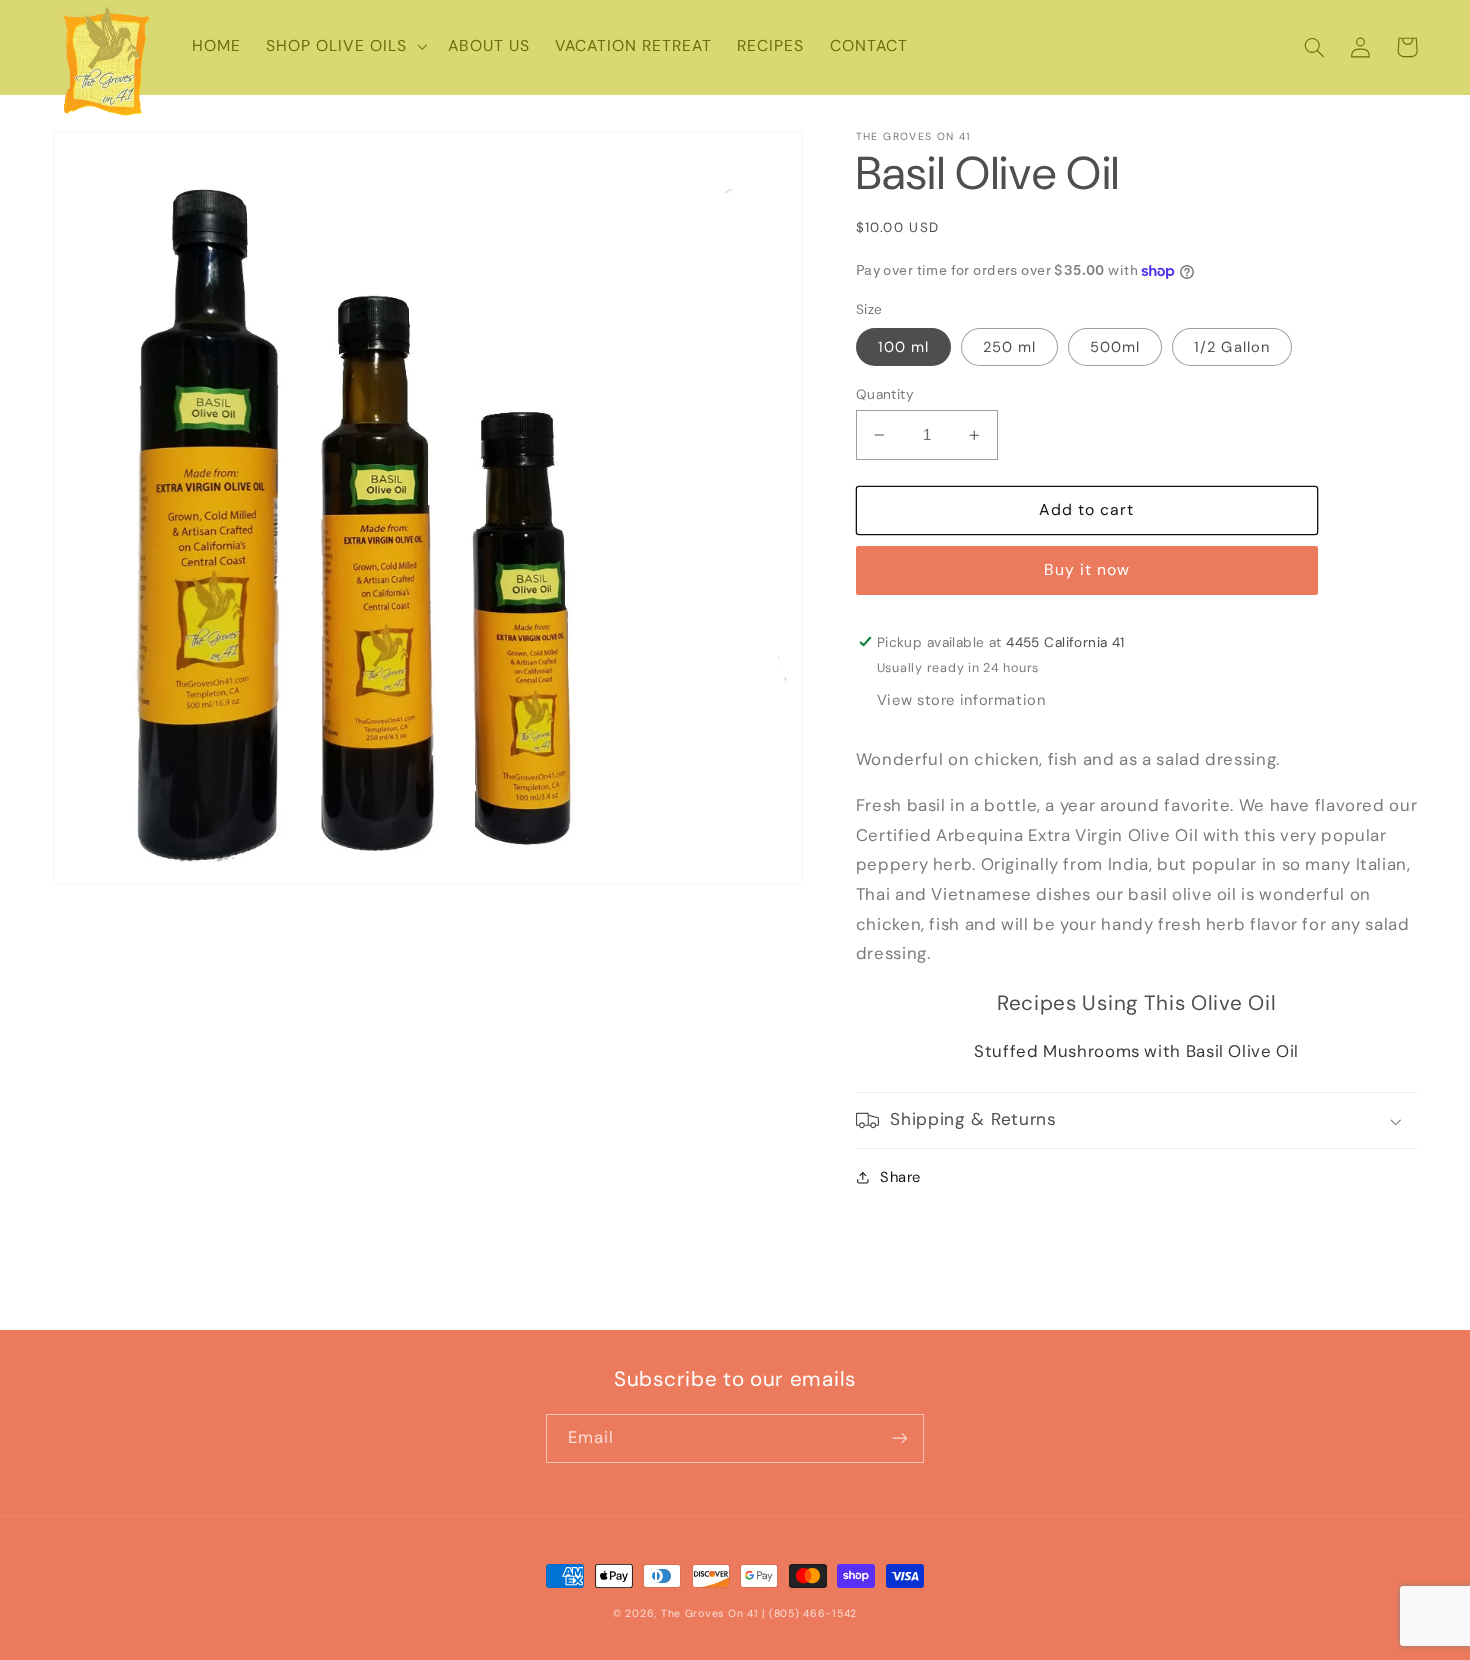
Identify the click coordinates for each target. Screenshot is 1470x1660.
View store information (961, 700)
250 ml (1009, 347)
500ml (1115, 347)
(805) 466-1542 (813, 1613)
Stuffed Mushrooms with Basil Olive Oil (1136, 1051)
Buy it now (1087, 569)
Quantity (885, 394)
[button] (344, 47)
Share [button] (900, 1177)
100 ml (903, 347)
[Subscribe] (900, 1438)
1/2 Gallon (1232, 347)
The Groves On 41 (710, 1613)
